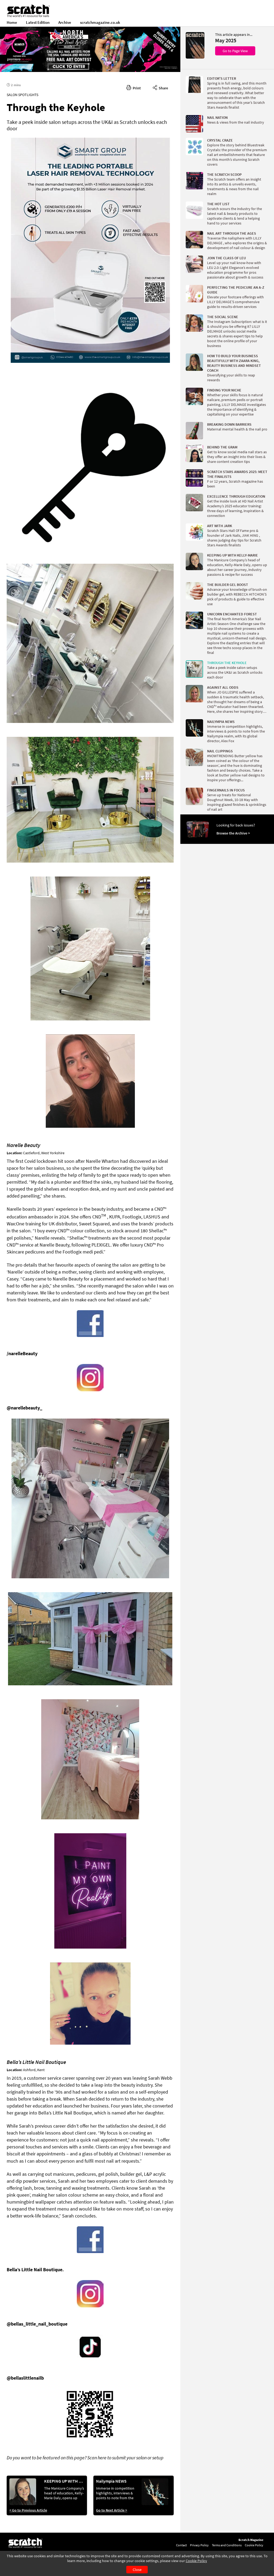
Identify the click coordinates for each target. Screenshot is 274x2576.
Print (136, 88)
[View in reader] (195, 57)
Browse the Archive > (233, 833)
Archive (65, 22)
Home (12, 22)
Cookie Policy (196, 2561)
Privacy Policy (199, 2545)
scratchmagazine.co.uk (100, 22)
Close (137, 2570)
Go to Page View (235, 51)
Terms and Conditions (227, 2545)
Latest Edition (38, 22)
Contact (181, 2545)
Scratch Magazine (251, 2540)
